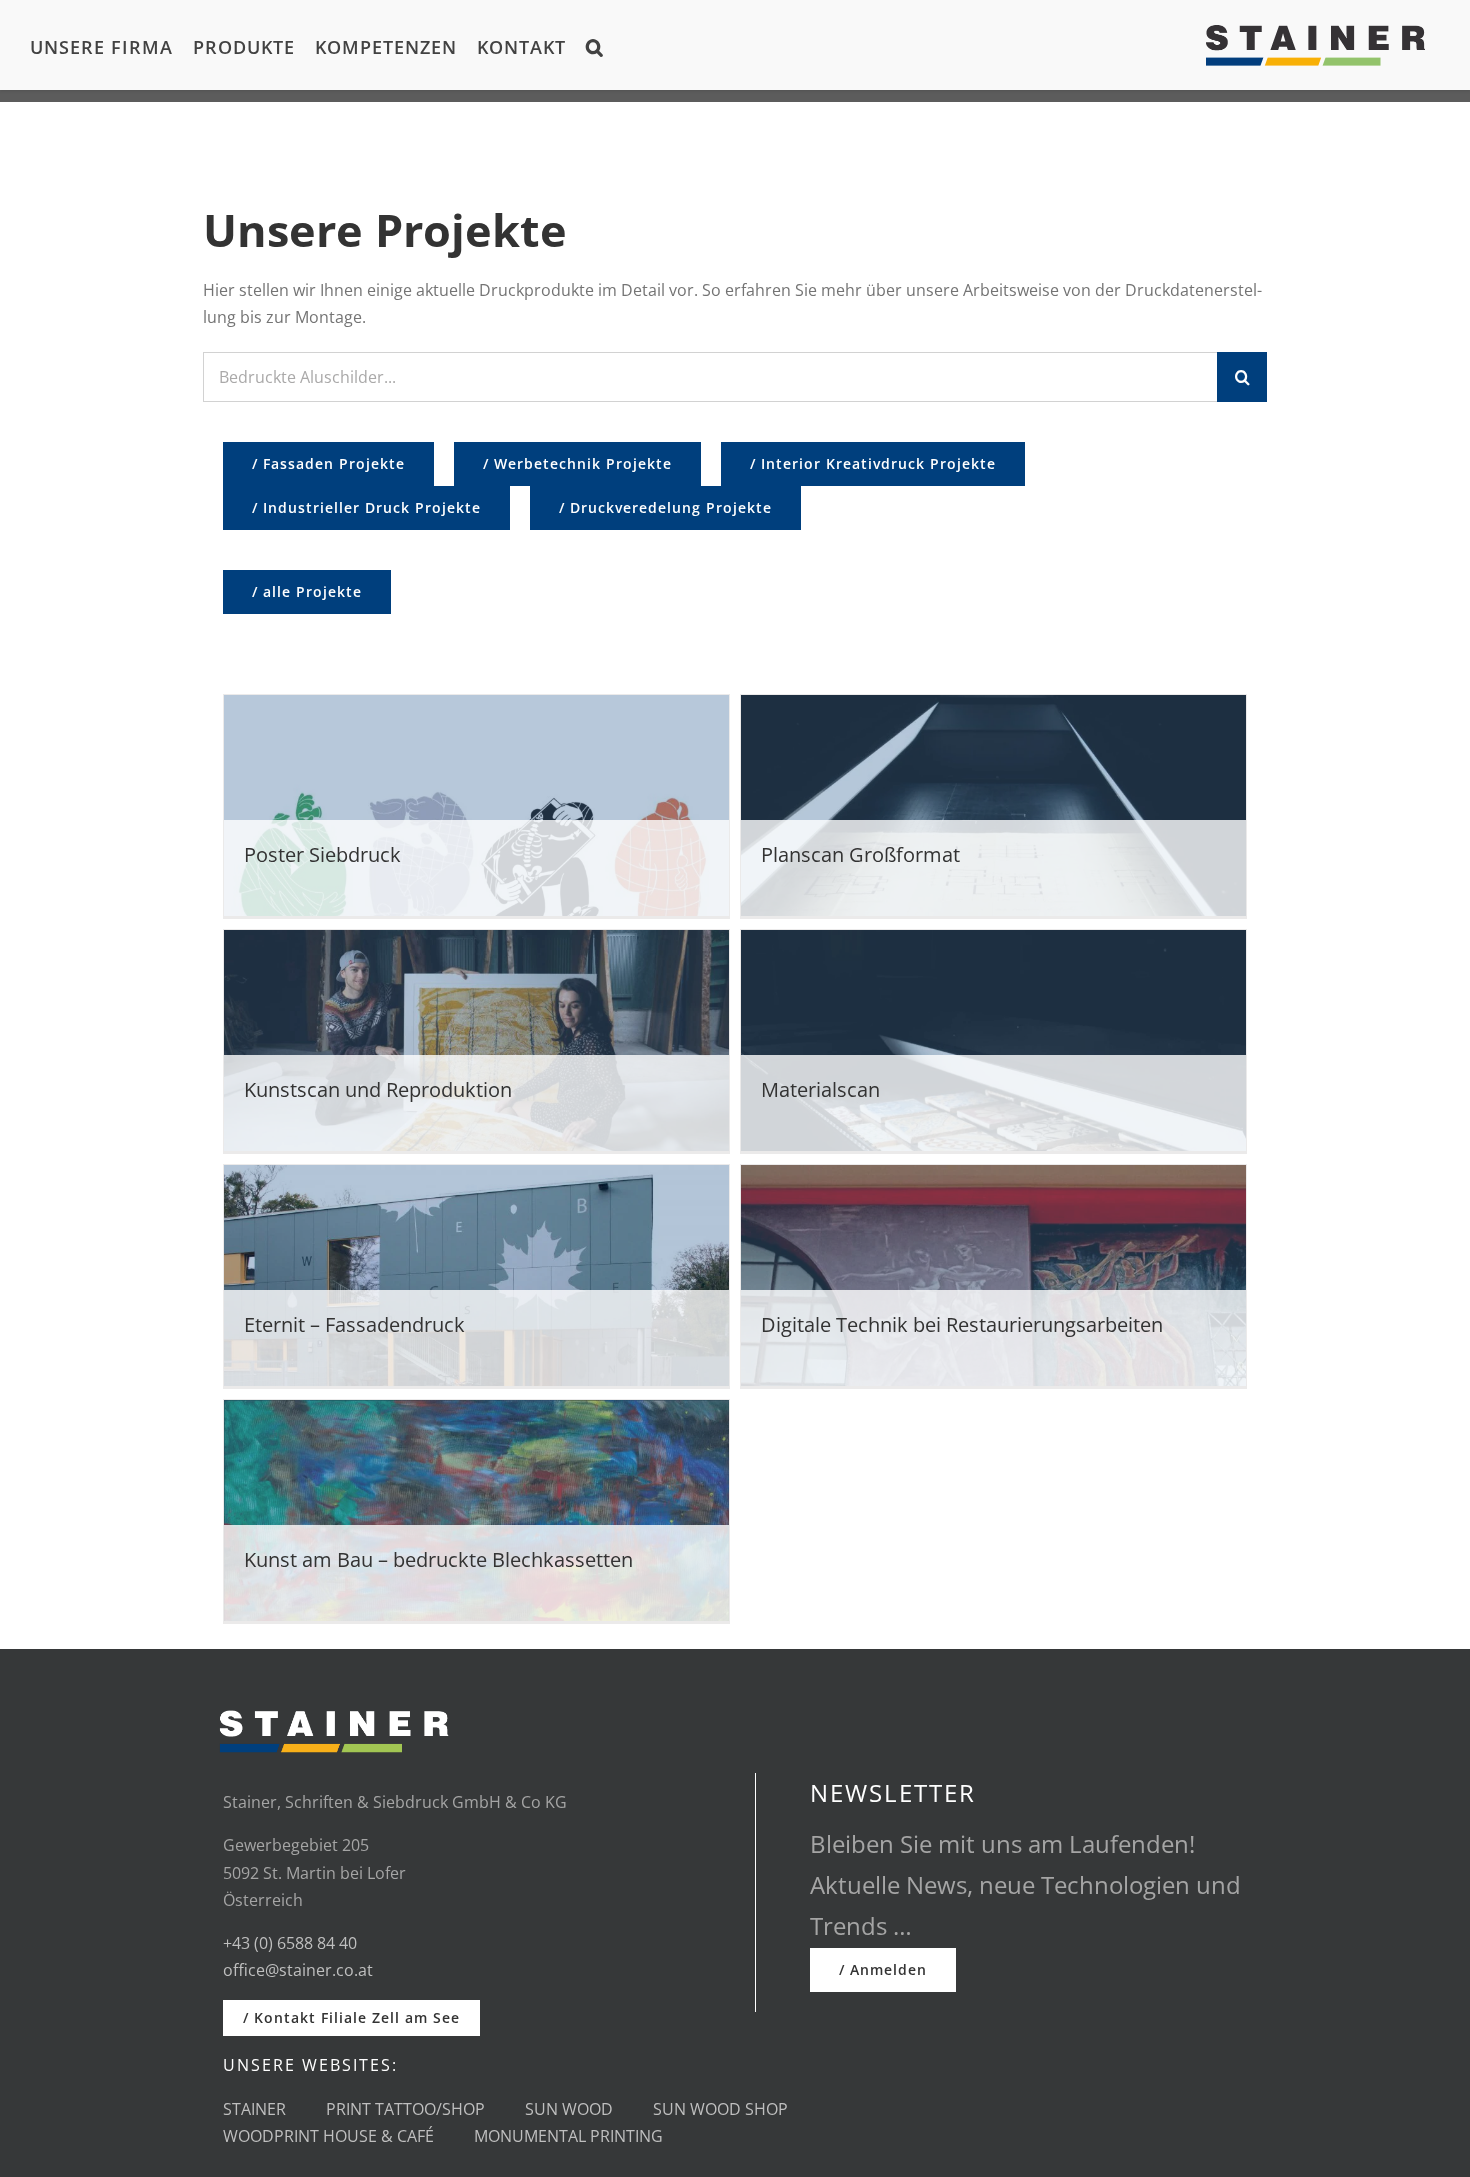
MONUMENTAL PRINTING (568, 2136)
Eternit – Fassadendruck (354, 1324)
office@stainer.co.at (298, 1970)
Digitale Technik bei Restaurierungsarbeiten (962, 1324)
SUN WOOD (569, 2109)
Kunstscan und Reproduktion (378, 1089)
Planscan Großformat (860, 854)
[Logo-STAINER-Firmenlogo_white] (333, 1702)
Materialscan (820, 1089)
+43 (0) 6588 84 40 (290, 1943)
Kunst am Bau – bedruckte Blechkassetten (438, 1559)
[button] (595, 45)
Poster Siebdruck (322, 854)
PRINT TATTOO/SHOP (405, 2109)
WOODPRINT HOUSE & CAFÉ (328, 2136)
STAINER (254, 2109)
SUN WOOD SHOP (720, 2109)
